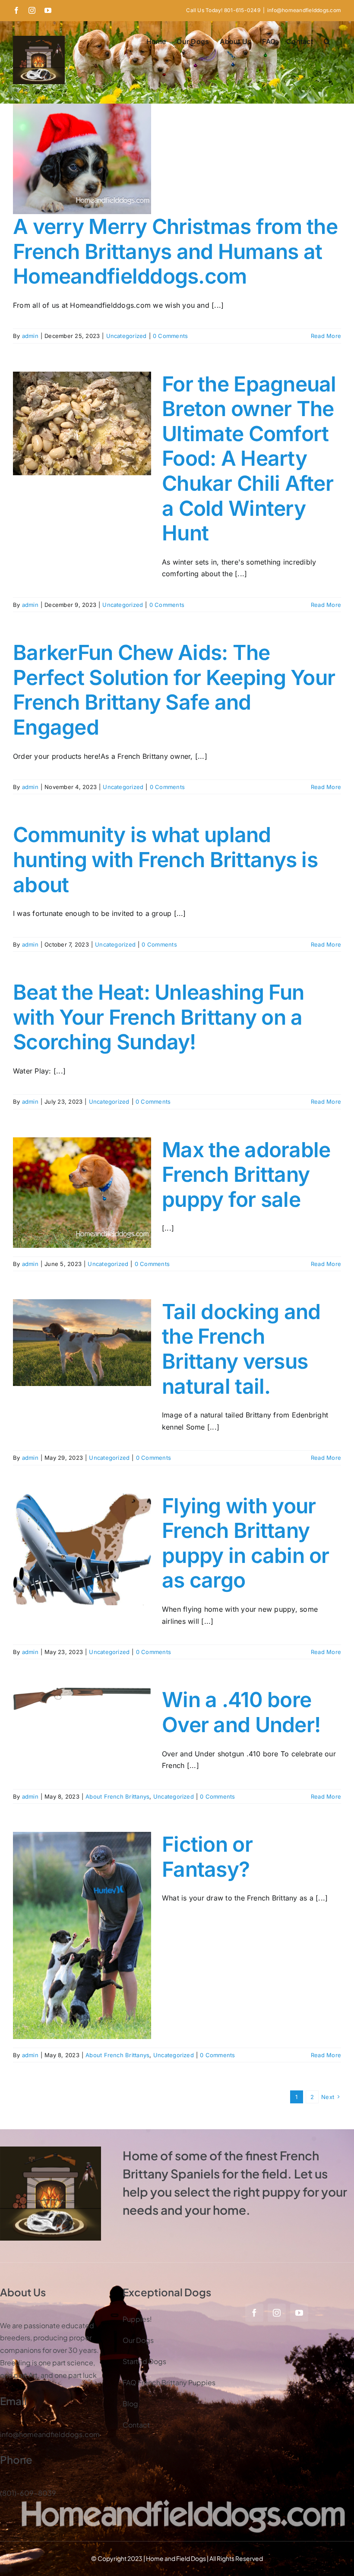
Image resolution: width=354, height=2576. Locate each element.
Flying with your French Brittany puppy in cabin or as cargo (246, 1543)
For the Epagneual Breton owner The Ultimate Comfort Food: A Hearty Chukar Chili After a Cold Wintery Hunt (249, 459)
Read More (326, 336)
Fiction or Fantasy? (207, 1857)
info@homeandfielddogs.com (304, 10)
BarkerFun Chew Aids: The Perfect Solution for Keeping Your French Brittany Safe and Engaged (174, 690)
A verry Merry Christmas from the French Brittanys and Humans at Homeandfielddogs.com (175, 251)
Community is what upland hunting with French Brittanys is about (165, 859)
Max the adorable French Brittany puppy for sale (246, 1174)
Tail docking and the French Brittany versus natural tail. (241, 1349)
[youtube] (299, 2313)
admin (30, 336)
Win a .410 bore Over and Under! (241, 1712)
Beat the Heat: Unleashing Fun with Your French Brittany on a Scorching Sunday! (158, 1017)
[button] (327, 41)
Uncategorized (126, 336)
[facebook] (254, 2313)
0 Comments (170, 336)
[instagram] (277, 2313)
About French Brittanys (117, 1796)
